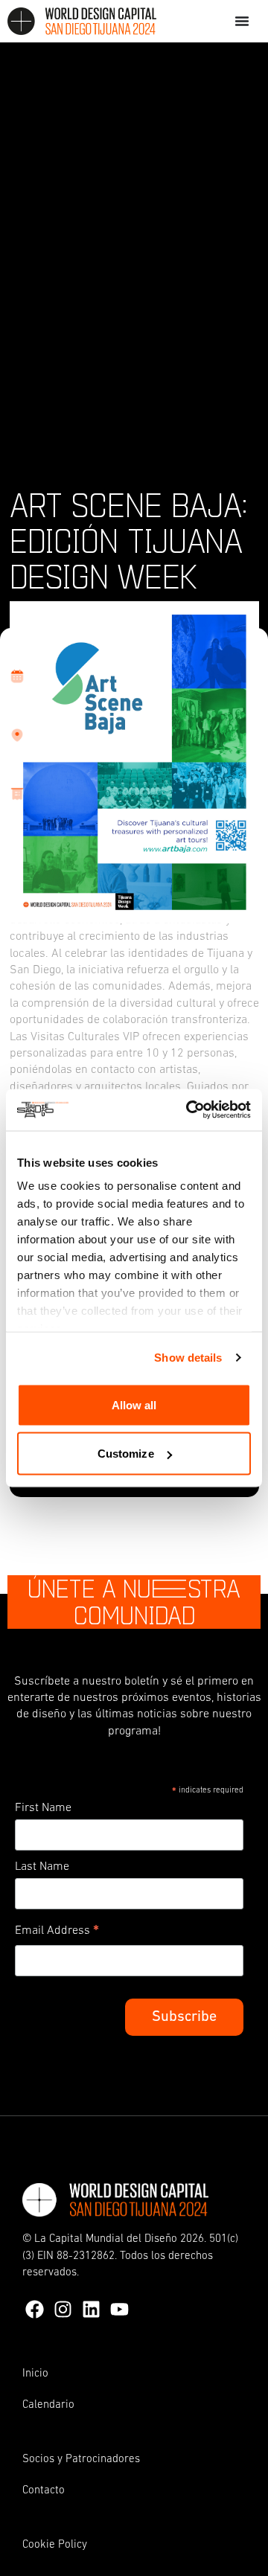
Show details (188, 1358)
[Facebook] (35, 2309)
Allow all (134, 1404)
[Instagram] (63, 2309)
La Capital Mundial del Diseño (106, 2239)
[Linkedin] (91, 2309)
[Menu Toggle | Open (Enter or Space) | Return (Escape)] (242, 21)
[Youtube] (119, 2309)
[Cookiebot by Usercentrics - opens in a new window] (189, 1110)
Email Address (57, 1933)
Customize (126, 1454)
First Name (43, 1808)
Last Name (42, 1867)
